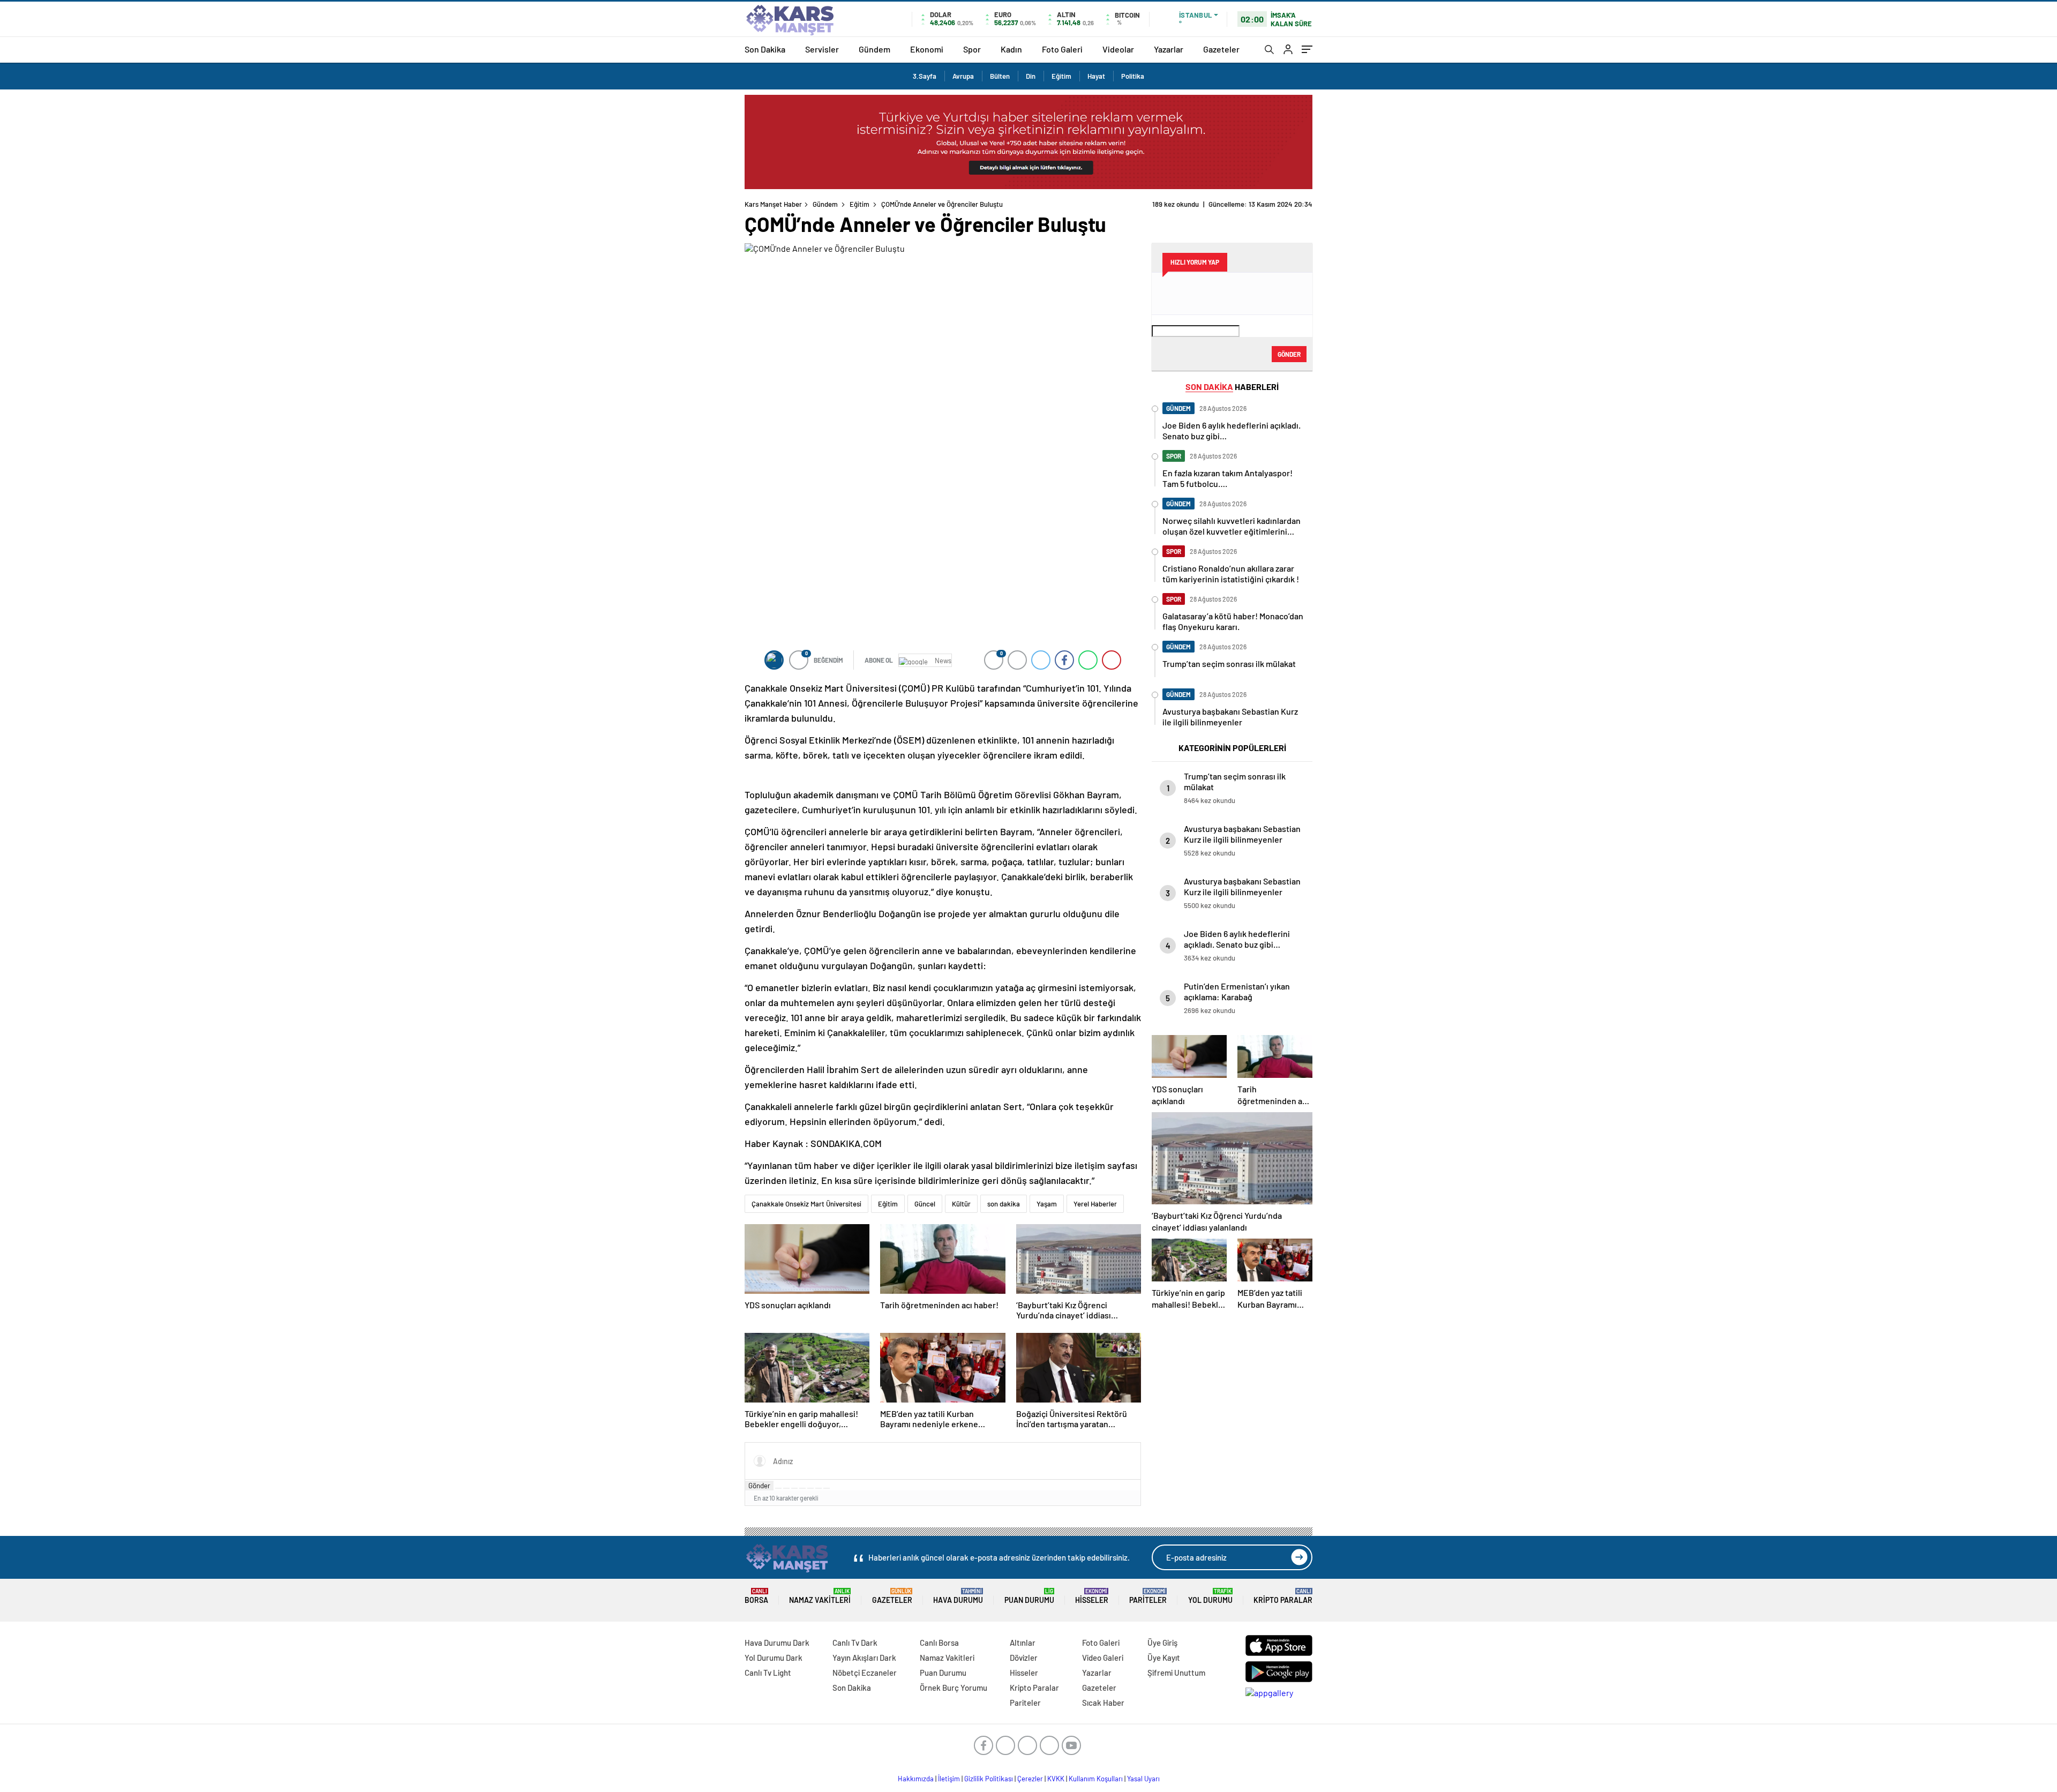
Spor (972, 49)
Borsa (756, 1596)
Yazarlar (1169, 49)
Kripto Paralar (1283, 1596)
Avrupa (963, 76)
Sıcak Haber (1103, 1703)
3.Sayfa (925, 76)
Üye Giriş (1162, 1643)
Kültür (961, 1204)
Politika (1133, 76)
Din (1031, 76)
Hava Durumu (958, 1596)
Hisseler (1092, 1596)
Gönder (759, 1486)
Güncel (925, 1204)
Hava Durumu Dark (777, 1643)
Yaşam (1047, 1204)
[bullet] (810, 1488)
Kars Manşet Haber (773, 204)
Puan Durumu (1029, 1596)
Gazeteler (1221, 49)
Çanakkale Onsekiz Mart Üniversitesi (806, 1204)
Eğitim (1061, 76)
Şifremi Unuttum (1176, 1673)
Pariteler (1148, 1596)
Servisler (822, 49)
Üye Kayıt (1164, 1658)
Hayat (1096, 76)
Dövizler (1024, 1658)
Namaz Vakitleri (820, 1596)
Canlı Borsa (939, 1643)
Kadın (1011, 49)
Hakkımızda (916, 1779)
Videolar (1118, 49)
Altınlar (1023, 1643)
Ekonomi (927, 49)
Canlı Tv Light (768, 1673)
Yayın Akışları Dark (864, 1658)
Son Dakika (765, 49)
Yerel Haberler (1095, 1204)
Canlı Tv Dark (855, 1643)
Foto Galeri (1062, 49)
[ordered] (802, 1488)
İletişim (949, 1779)
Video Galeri (1103, 1658)
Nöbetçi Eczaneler (865, 1673)
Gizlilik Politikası (989, 1779)
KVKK (1056, 1779)
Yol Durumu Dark (774, 1658)
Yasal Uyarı (1143, 1779)
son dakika (1004, 1204)
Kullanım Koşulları (1096, 1779)
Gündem (874, 49)
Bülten (1000, 76)
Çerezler (1030, 1779)
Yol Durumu (1210, 1596)
